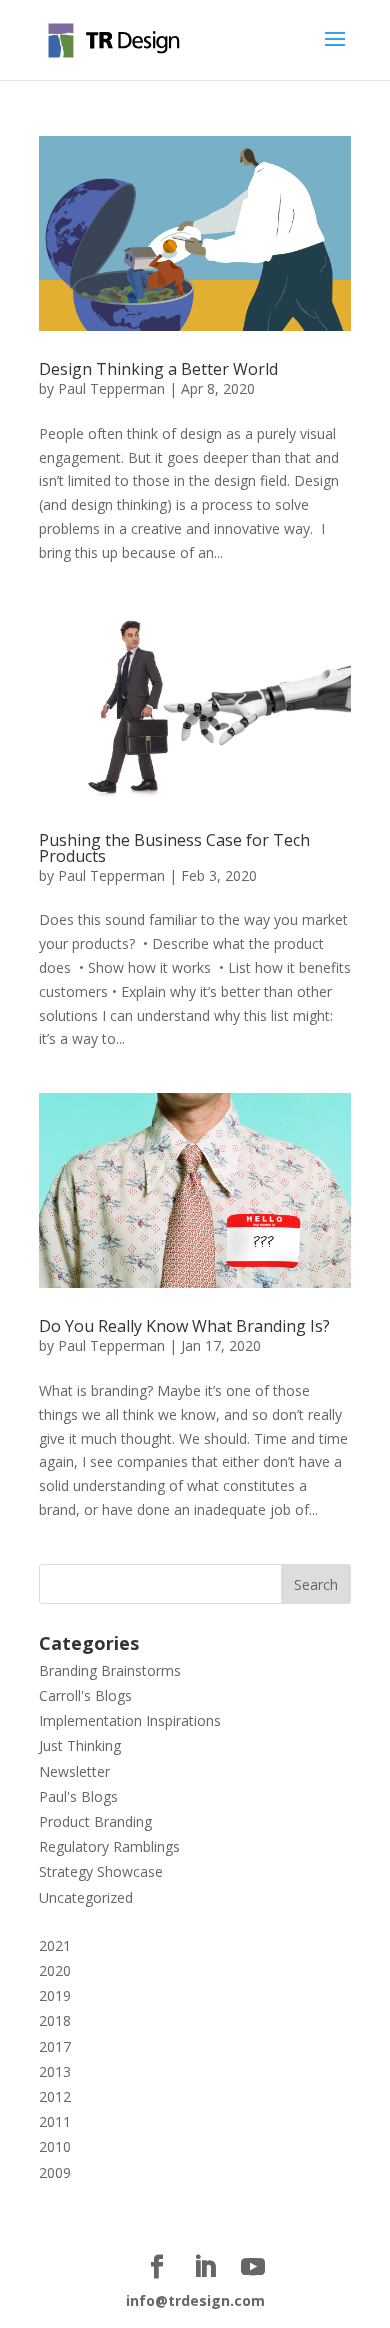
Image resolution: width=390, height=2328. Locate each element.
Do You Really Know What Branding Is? (184, 1326)
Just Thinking (80, 1745)
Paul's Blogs (78, 1796)
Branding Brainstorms (110, 1670)
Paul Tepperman (111, 388)
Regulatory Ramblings (109, 1846)
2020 (55, 1970)
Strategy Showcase (101, 1871)
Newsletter (74, 1771)
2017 (55, 2046)
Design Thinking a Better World (158, 369)
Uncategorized (86, 1897)
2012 (55, 2096)
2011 (55, 2121)
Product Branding (95, 1821)
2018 (55, 2020)
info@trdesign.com (195, 2300)
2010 (55, 2146)
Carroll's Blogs (85, 1695)
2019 (55, 1995)
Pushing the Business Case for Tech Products (174, 848)
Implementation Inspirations (130, 1720)
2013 (55, 2071)
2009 (55, 2172)
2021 (55, 1945)
